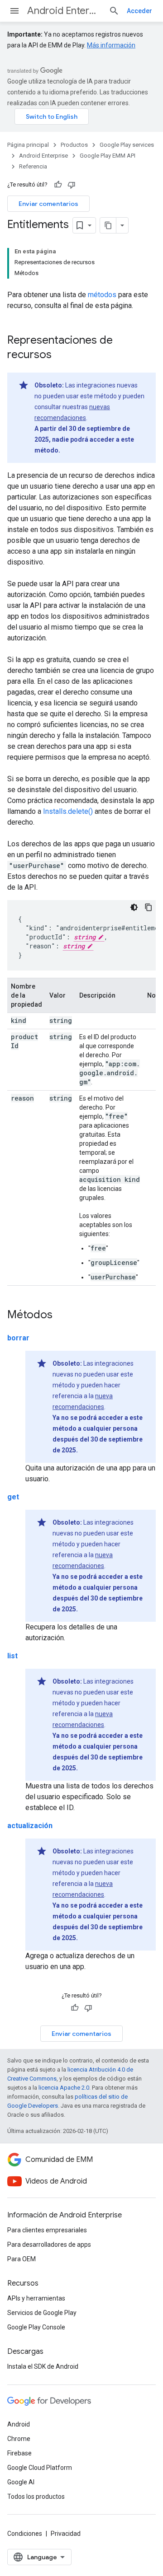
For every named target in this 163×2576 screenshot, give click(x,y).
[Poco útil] (72, 185)
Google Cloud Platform (40, 2468)
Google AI (21, 2482)
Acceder (139, 11)
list (12, 1656)
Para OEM (22, 2259)
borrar (18, 1338)
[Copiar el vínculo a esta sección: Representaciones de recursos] (61, 355)
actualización (30, 1826)
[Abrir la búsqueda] (114, 11)
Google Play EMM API (108, 156)
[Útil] (58, 185)
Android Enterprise (64, 11)
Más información (111, 45)
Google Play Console (36, 2327)
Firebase (19, 2453)
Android (19, 2424)
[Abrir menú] (14, 11)
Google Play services (127, 145)
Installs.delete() (68, 811)
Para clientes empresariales (47, 2230)
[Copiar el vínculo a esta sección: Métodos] (62, 1316)
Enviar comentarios (48, 204)
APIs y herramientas (36, 2298)
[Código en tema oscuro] (134, 907)
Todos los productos (36, 2497)
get (13, 1497)
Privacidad (66, 2534)
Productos (74, 145)
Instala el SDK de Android (43, 2366)
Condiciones (25, 2534)
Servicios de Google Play (42, 2313)
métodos (102, 295)
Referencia (33, 166)
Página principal (28, 145)
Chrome (19, 2439)
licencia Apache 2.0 (64, 2088)
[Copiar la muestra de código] (149, 907)
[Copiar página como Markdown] (108, 225)
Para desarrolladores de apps (49, 2245)
